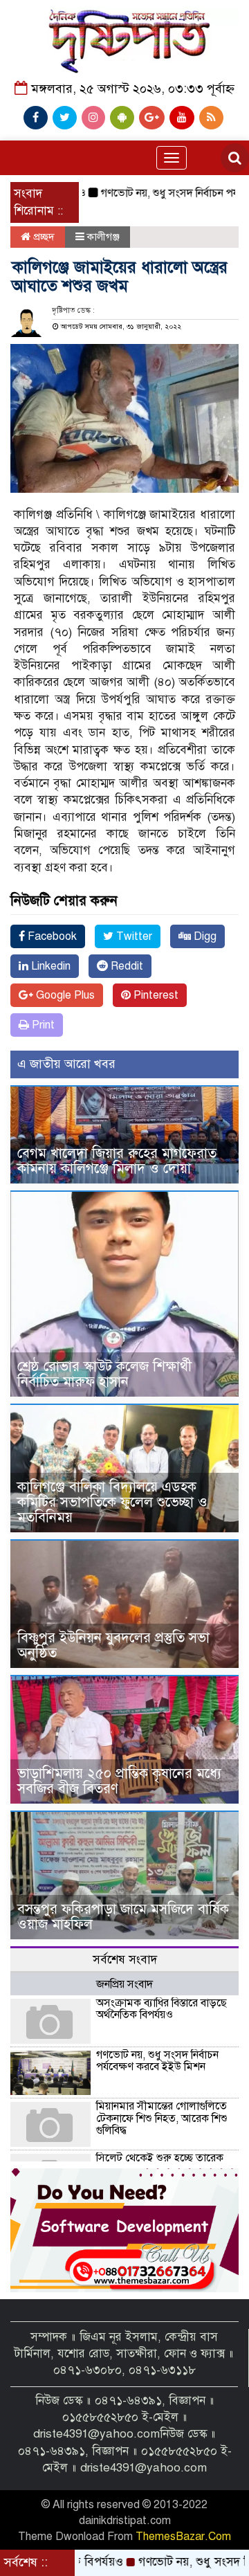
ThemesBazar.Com (183, 2537)
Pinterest (155, 995)
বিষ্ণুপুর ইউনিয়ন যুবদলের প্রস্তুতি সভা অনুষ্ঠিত (113, 1645)
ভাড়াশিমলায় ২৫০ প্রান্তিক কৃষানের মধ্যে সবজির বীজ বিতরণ (119, 1781)
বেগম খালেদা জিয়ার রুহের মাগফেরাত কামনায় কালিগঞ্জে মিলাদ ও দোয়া (117, 1161)
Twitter (133, 936)
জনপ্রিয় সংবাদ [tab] (124, 1984)
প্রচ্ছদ (43, 237)
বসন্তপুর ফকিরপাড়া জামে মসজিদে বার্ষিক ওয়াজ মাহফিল (123, 1917)
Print (42, 1025)
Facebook (51, 936)
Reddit (126, 966)
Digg (204, 936)
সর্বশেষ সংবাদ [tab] (125, 1960)
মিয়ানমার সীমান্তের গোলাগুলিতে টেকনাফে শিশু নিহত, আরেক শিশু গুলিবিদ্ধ (162, 2118)
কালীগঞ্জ (103, 237)
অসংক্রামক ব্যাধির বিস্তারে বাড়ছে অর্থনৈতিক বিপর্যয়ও (162, 2009)
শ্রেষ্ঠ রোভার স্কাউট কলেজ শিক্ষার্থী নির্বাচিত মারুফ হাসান (104, 1374)
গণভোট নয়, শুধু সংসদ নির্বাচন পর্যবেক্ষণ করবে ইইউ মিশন (157, 2061)
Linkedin (49, 966)
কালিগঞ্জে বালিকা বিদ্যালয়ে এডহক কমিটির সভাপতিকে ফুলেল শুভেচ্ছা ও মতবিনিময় (112, 1502)
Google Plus (64, 995)
